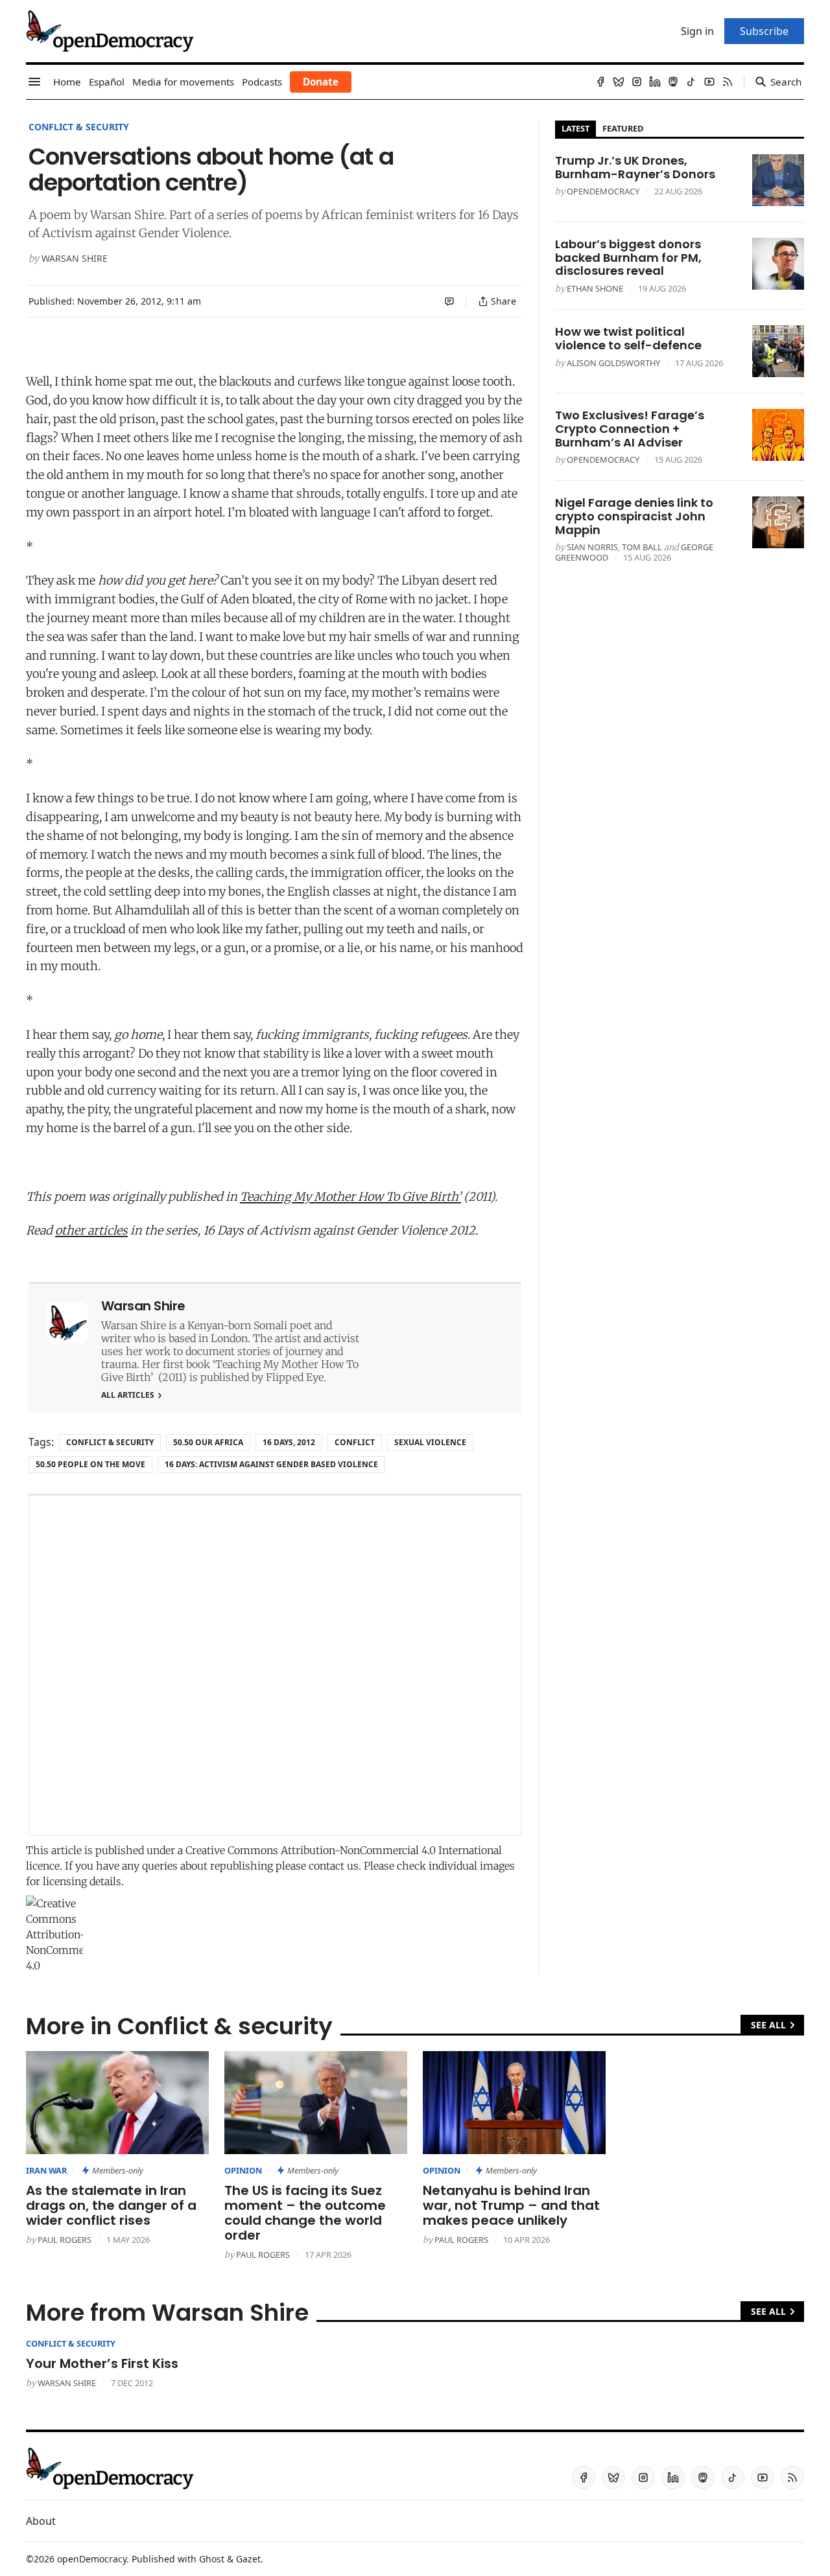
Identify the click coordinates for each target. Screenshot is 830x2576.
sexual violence (430, 1442)
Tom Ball (642, 547)
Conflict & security (79, 127)
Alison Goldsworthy (613, 363)
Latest (575, 128)
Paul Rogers (65, 2240)
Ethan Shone (595, 288)
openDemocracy (603, 191)
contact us (334, 1866)
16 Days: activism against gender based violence (271, 1464)
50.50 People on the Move (90, 1464)
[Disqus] (275, 1665)
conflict (355, 1442)
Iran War (46, 2170)
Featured (623, 128)
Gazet (248, 2559)
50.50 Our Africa (208, 1442)
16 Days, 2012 (289, 1442)
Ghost (212, 2559)
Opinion (243, 2170)
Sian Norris (592, 547)
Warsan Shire (75, 258)
